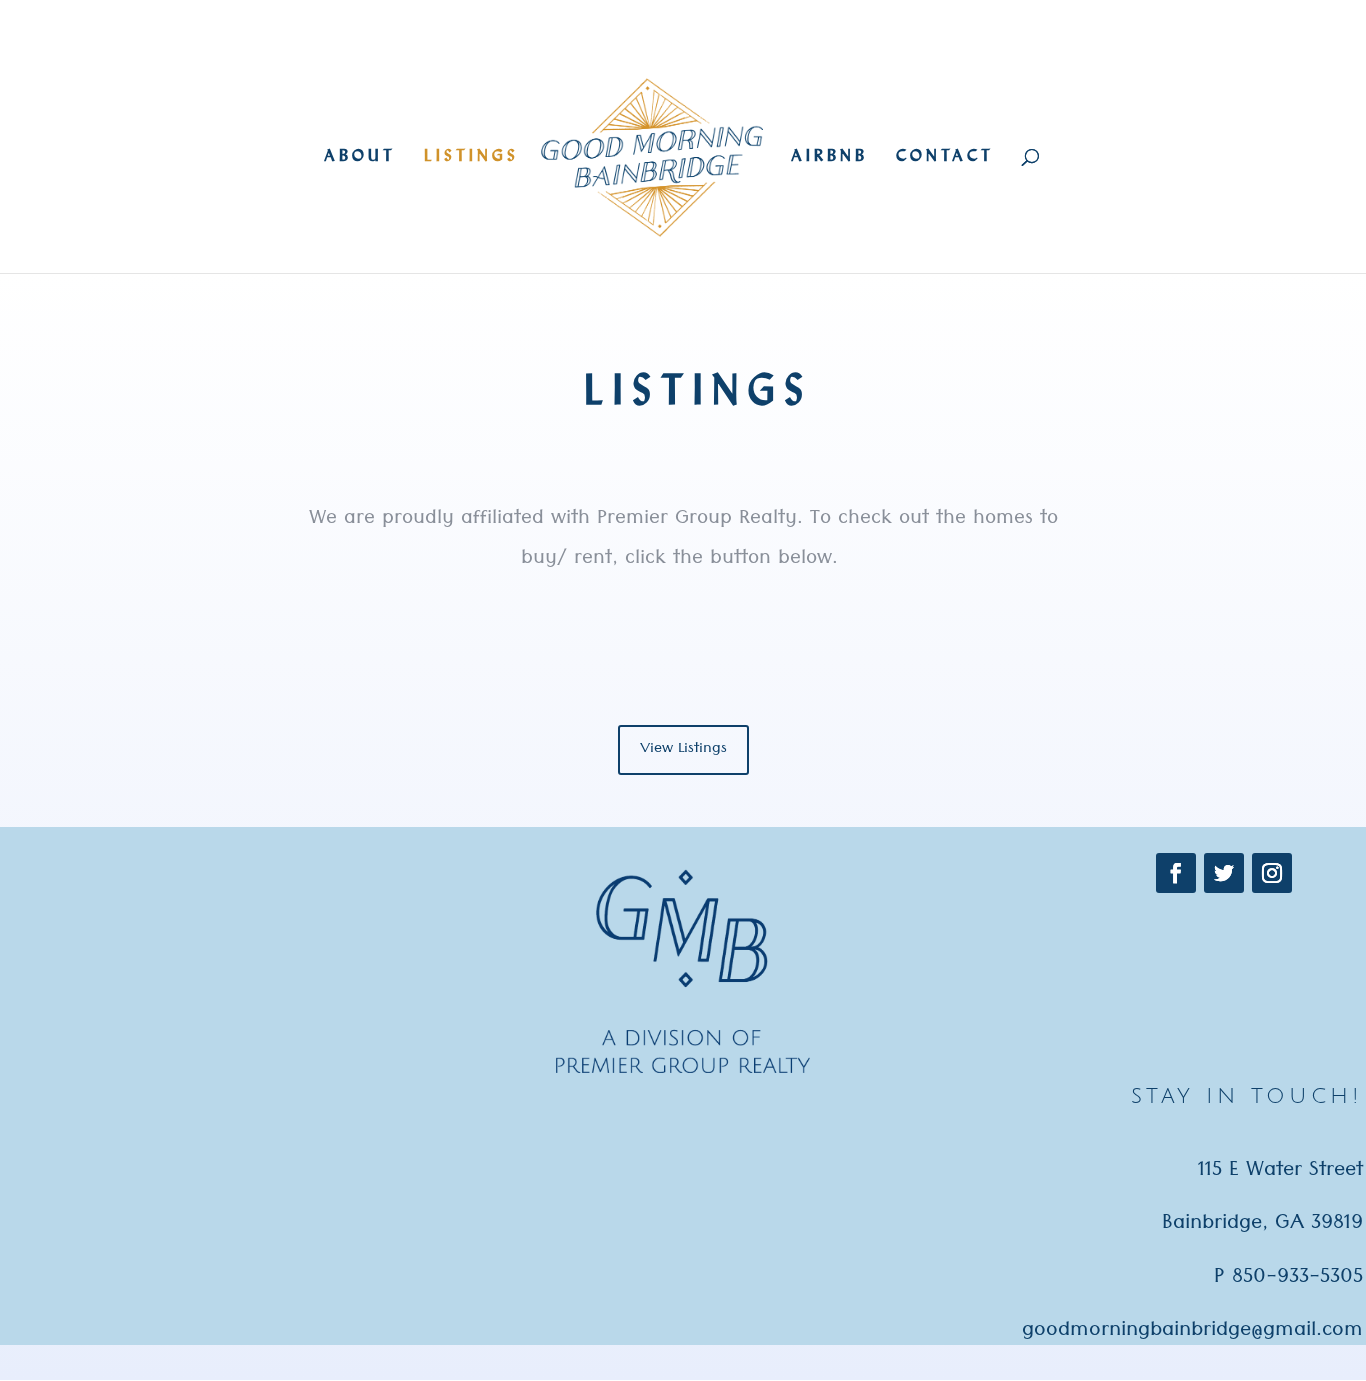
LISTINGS (471, 156)
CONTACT (945, 156)
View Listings (683, 750)
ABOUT (360, 156)
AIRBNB (829, 156)
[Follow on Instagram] (1272, 873)
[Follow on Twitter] (1224, 873)
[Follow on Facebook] (1176, 873)
